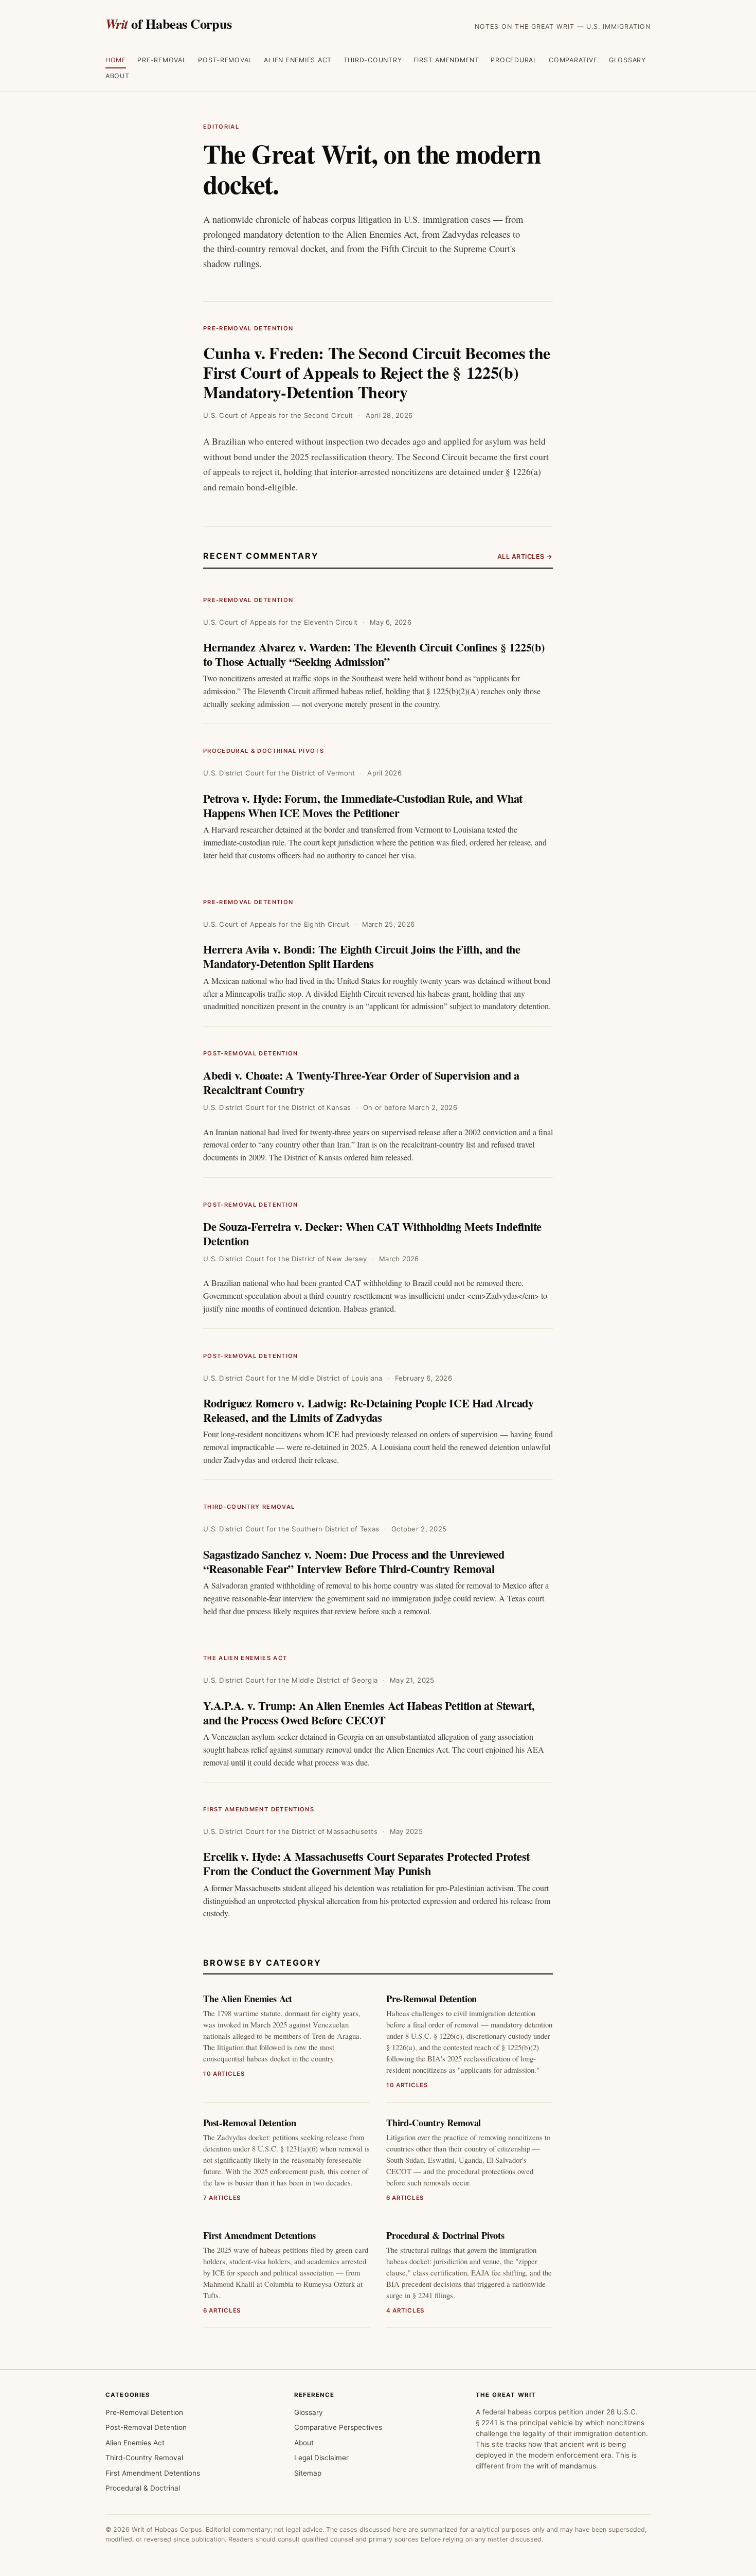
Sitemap (308, 2473)
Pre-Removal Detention (248, 328)
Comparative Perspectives (338, 2427)
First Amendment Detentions (259, 1809)
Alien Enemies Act (298, 60)
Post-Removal (225, 60)
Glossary (627, 60)
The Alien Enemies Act (245, 1658)
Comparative (573, 60)
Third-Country (373, 60)
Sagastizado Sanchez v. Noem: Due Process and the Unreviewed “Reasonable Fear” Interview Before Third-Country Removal (354, 1562)
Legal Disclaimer (321, 2458)
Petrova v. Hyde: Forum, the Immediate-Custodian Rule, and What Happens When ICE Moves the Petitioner (363, 806)
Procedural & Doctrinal (143, 2488)
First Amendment (446, 60)
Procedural (514, 60)
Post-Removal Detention (251, 1053)
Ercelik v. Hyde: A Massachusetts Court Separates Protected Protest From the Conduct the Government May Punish (366, 1864)
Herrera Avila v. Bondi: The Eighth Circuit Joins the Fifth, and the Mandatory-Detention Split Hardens (362, 956)
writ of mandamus (566, 2466)
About (118, 76)
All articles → (525, 557)
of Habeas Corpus (169, 23)
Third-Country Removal (249, 1507)
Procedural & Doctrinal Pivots (264, 751)
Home (116, 60)
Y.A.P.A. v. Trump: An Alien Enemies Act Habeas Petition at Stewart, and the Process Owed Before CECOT (369, 1713)
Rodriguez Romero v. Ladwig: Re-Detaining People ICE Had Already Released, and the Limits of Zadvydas (368, 1410)
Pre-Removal (162, 60)
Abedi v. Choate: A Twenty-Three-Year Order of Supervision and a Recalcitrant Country (361, 1082)
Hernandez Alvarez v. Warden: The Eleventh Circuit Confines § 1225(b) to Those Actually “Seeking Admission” (374, 654)
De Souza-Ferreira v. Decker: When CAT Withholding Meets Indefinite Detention (372, 1234)
